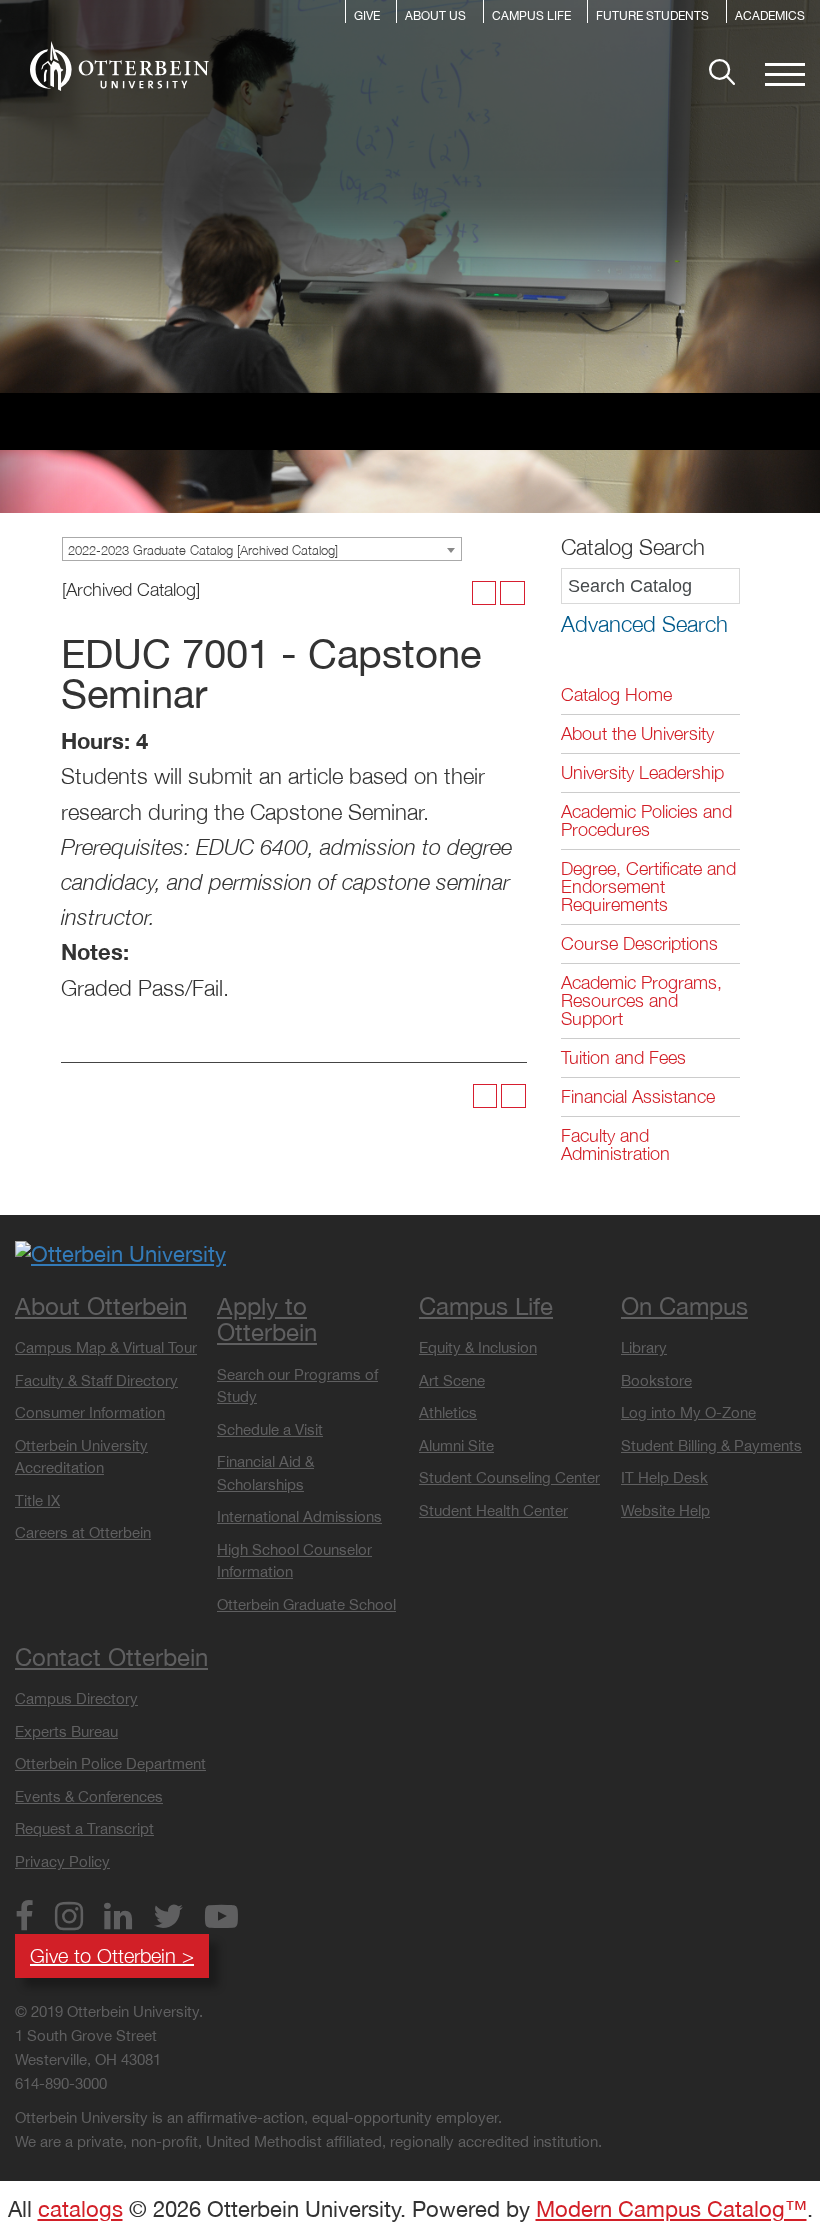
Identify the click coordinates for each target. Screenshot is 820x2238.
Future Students (652, 17)
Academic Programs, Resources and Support (641, 1000)
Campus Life (531, 17)
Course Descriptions (639, 943)
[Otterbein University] (120, 1252)
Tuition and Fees (623, 1057)
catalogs (80, 2209)
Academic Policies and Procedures (646, 820)
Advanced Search (644, 624)
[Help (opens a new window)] (512, 593)
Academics (770, 17)
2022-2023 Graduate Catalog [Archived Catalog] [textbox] (203, 550)
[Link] (119, 66)
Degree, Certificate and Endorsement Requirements (648, 886)
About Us (435, 17)
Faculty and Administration (615, 1144)
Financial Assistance (638, 1096)
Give (367, 17)
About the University (637, 733)
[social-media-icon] (32, 1920)
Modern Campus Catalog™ (671, 2209)
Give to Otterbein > (112, 1955)
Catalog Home (616, 694)
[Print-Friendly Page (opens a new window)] (484, 593)
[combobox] (262, 549)
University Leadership (642, 772)
